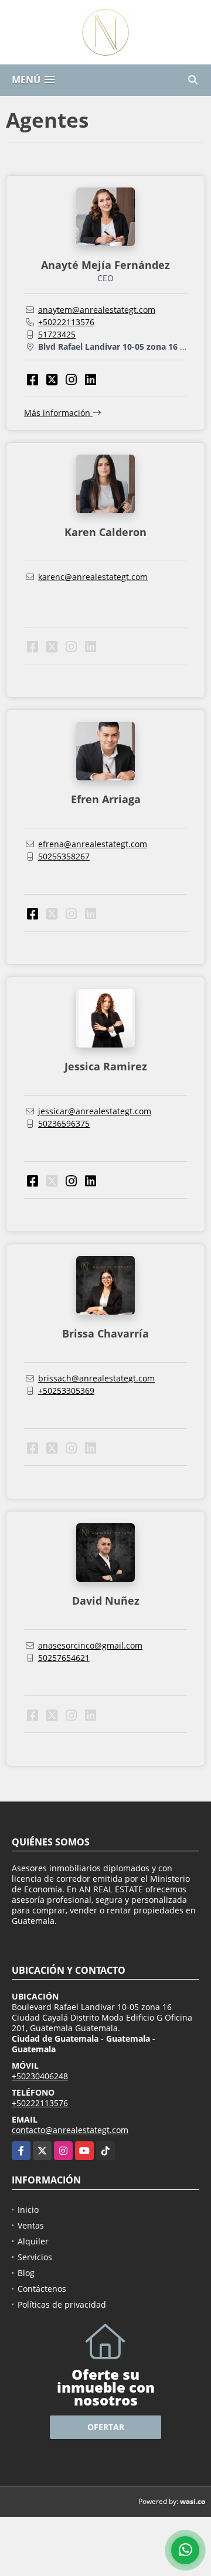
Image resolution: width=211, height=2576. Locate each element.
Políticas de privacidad (62, 2304)
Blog (26, 2273)
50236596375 (64, 1123)
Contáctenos (42, 2289)
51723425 (57, 334)
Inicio (28, 2210)
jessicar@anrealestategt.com (95, 1111)
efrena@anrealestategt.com (93, 844)
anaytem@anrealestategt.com (97, 310)
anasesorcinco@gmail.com (90, 1645)
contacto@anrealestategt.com (70, 2130)
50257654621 (64, 1658)
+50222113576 (66, 322)
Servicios (35, 2257)
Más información (58, 413)
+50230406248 (40, 2076)
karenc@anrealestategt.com (93, 577)
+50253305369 (66, 1391)
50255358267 (64, 856)
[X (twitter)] (52, 379)
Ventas (31, 2225)
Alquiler (33, 2241)
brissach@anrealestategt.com (96, 1378)
